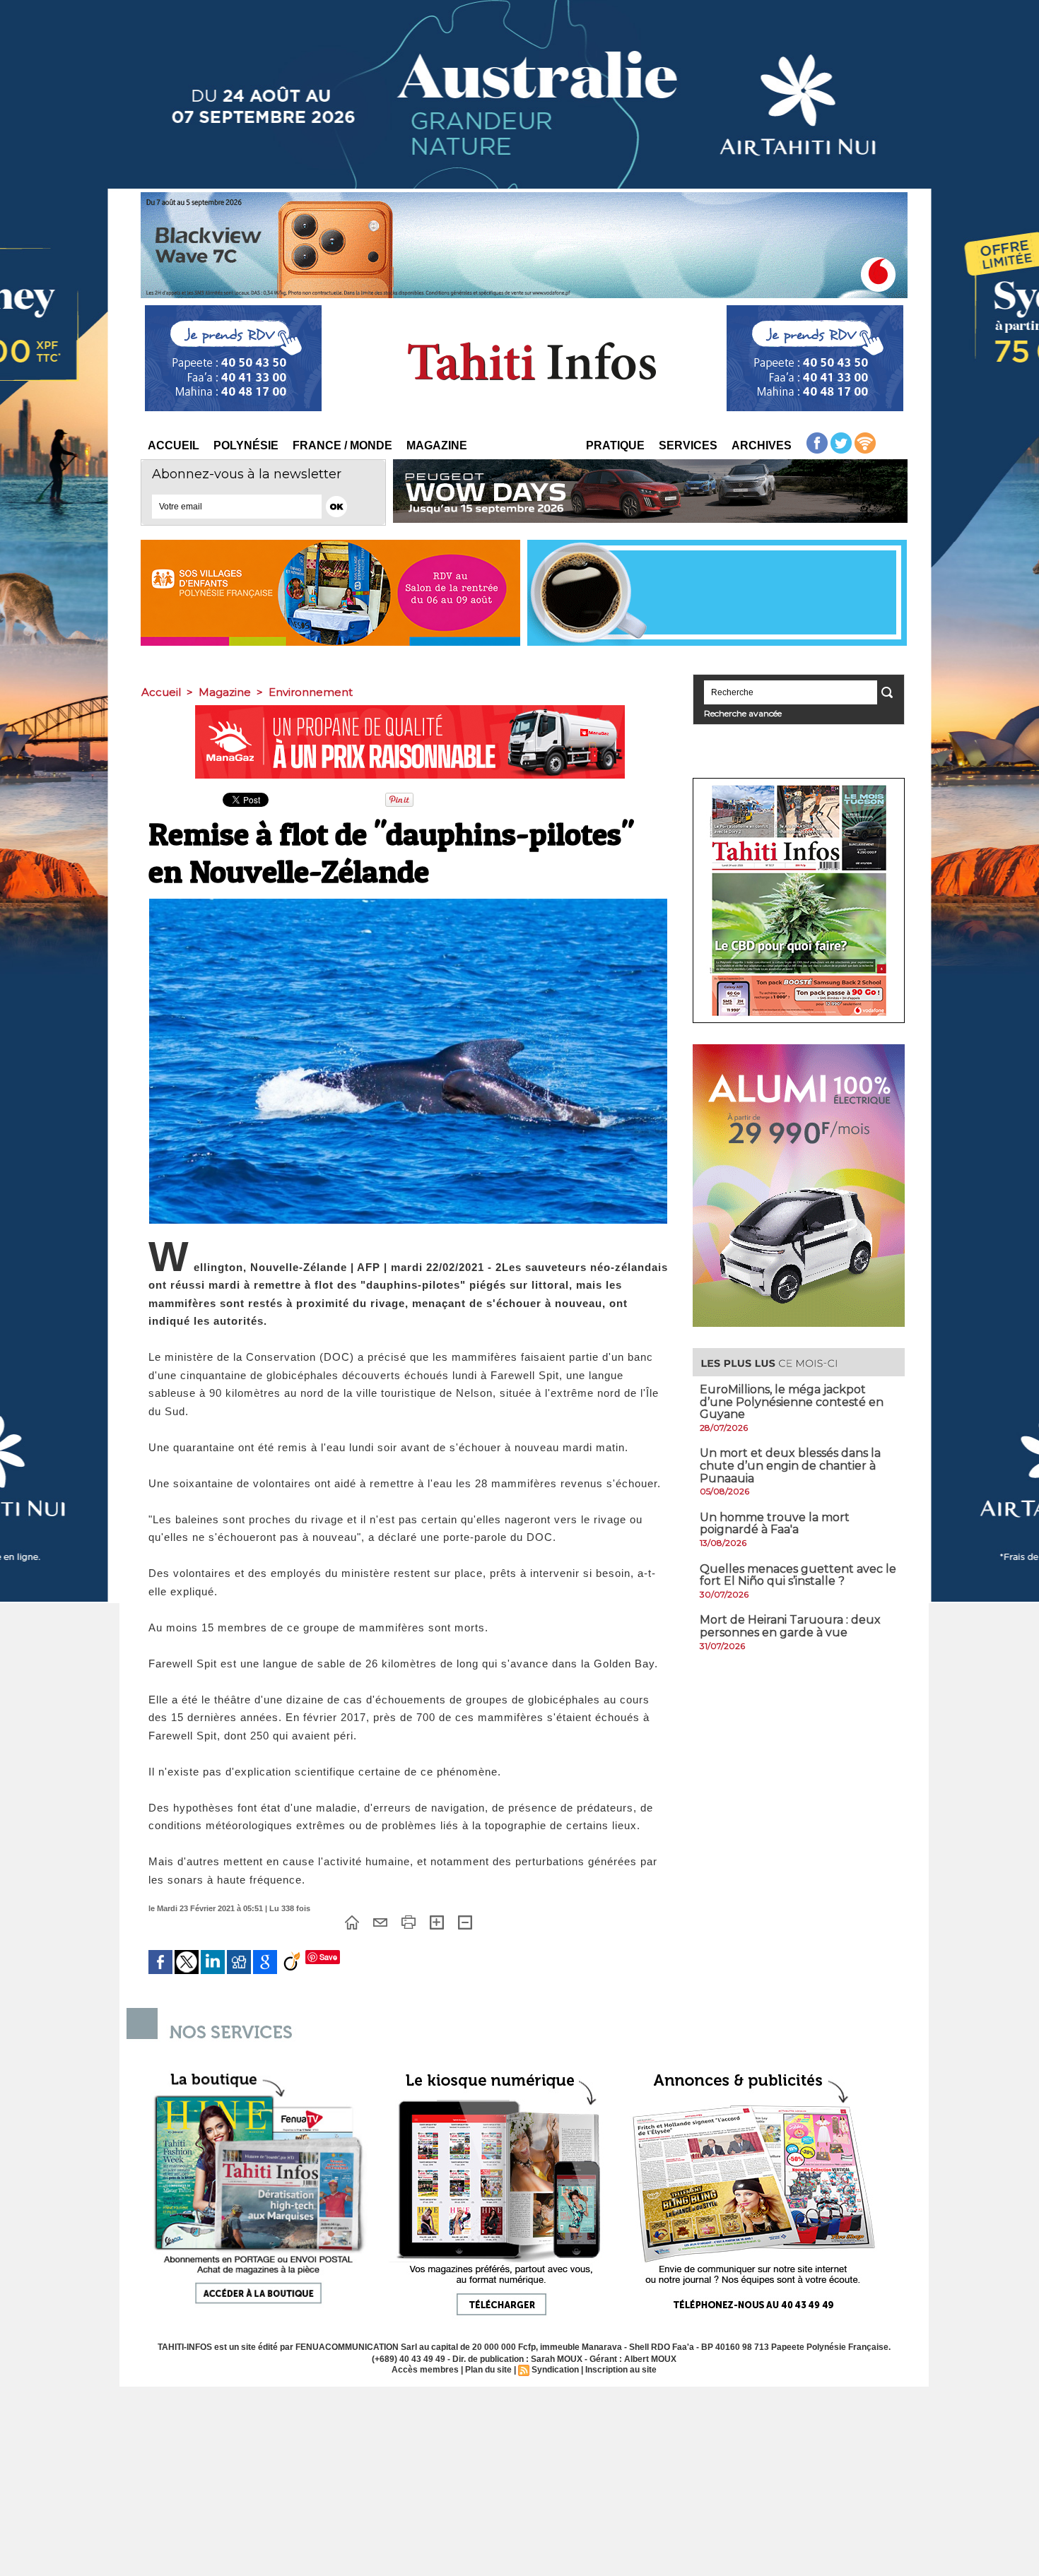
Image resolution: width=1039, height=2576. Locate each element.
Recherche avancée (743, 713)
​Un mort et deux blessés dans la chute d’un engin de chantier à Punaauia (790, 1465)
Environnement (311, 692)
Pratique (615, 445)
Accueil (174, 445)
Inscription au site (621, 2370)
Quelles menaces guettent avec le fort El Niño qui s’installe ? (798, 1575)
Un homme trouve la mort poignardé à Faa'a (775, 1524)
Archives (762, 445)
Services (688, 445)
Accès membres (425, 2370)
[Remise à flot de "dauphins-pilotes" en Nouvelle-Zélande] (408, 903)
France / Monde (342, 445)
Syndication (555, 2370)
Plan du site (488, 2370)
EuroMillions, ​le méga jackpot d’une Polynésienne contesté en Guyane (792, 1402)
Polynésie (246, 445)
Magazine (437, 445)
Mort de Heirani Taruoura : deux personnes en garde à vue (790, 1626)
